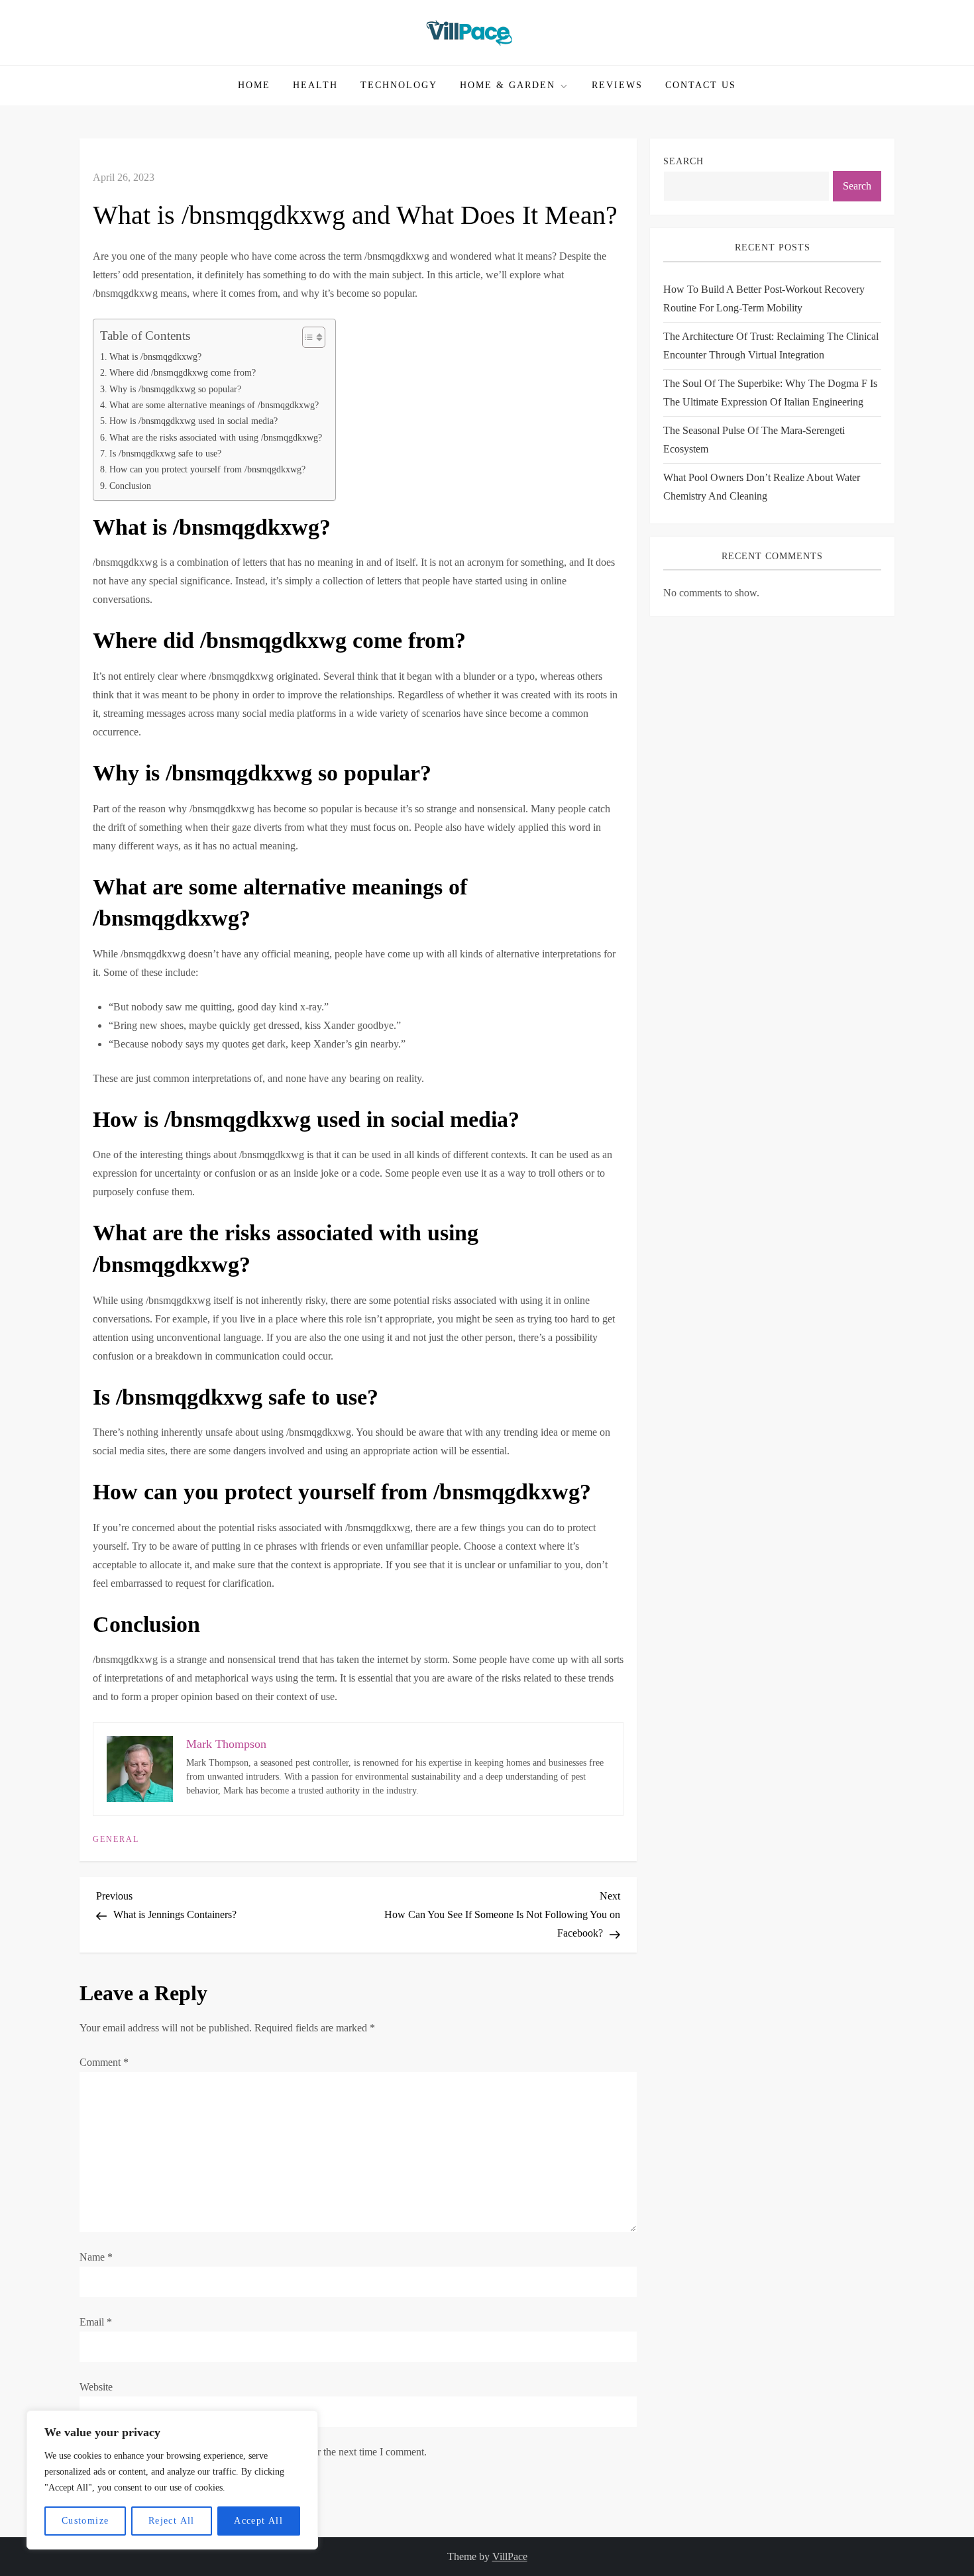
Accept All (258, 2521)
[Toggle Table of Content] (307, 337)
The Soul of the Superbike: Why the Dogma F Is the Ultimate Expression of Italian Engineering (770, 393)
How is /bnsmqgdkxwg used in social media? (193, 421)
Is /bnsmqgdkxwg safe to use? (165, 453)
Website (96, 2387)
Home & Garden (508, 85)
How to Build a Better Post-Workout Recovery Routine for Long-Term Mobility (764, 298)
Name (96, 2257)
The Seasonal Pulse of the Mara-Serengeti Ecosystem (754, 440)
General (116, 1839)
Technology (399, 85)
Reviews (617, 85)
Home (254, 85)
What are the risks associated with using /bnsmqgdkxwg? (216, 437)
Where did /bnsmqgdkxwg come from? (183, 372)
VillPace (510, 2556)
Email (96, 2322)
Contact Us (701, 85)
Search (683, 161)
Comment (104, 2062)
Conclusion (130, 486)
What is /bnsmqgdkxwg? (155, 356)
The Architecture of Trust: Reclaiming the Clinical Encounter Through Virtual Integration (771, 346)
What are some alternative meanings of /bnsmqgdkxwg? (214, 405)
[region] (172, 2480)
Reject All (172, 2521)
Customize (85, 2521)
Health (315, 85)
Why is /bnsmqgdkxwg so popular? (175, 389)
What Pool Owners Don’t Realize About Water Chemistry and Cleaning (762, 487)
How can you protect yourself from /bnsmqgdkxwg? (207, 469)
